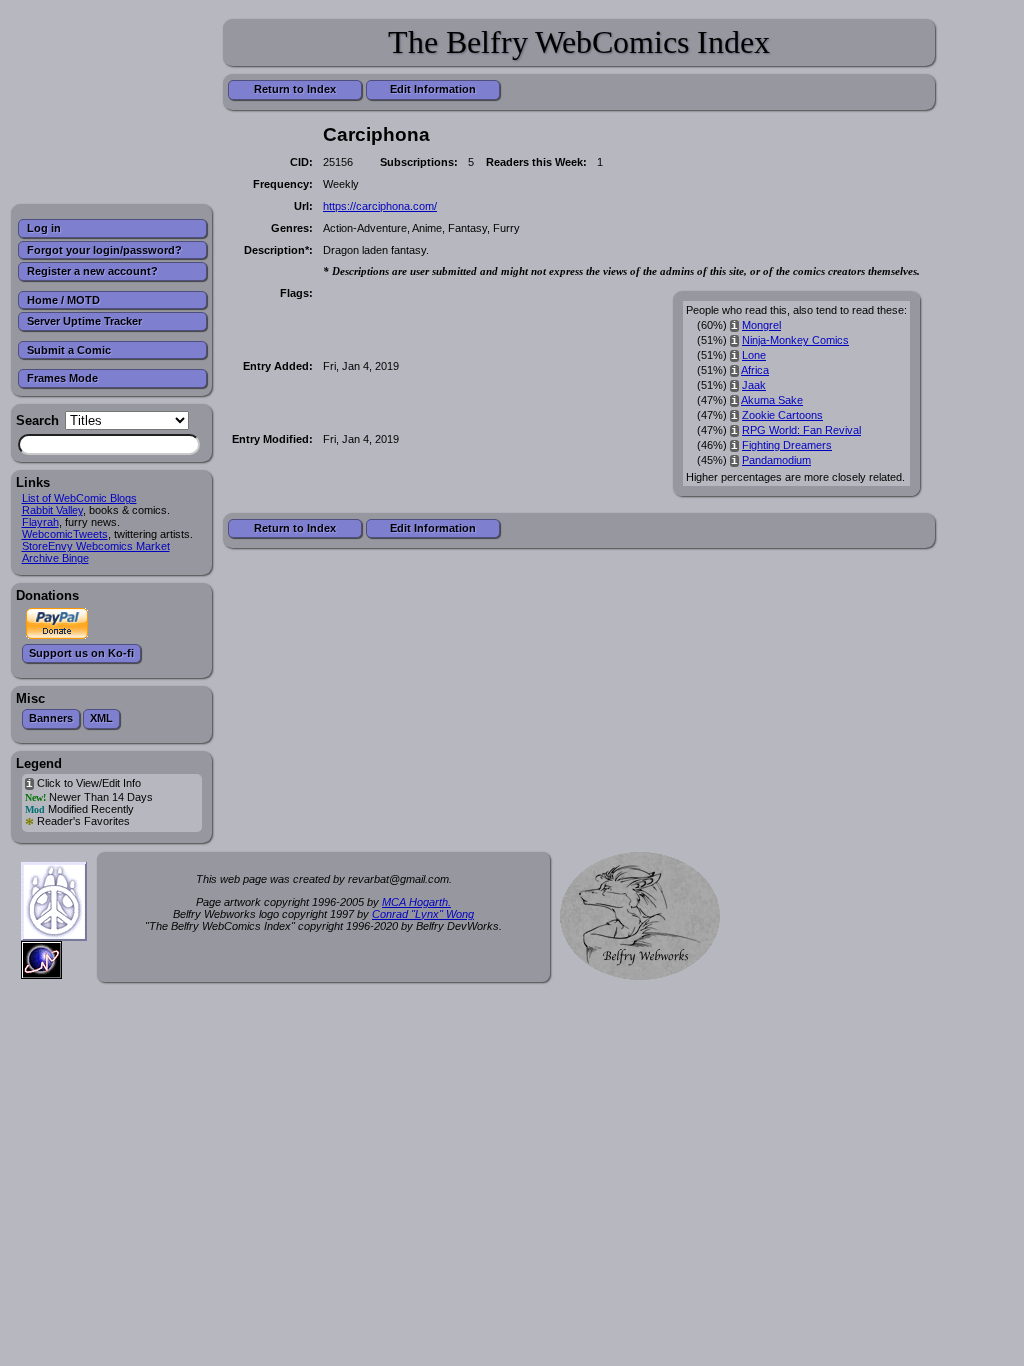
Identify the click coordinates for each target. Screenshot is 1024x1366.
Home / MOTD (63, 300)
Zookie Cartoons (782, 415)
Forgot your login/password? (104, 250)
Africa (755, 370)
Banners (51, 718)
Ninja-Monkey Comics (795, 340)
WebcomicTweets (65, 534)
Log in (44, 228)
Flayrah (40, 522)
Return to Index (295, 89)
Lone (754, 355)
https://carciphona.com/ (380, 206)
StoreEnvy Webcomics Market (96, 546)
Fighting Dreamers (787, 445)
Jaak (754, 385)
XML (101, 718)
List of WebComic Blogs (79, 498)
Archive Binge (55, 558)
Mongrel (761, 325)
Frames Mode (62, 378)
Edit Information (433, 89)
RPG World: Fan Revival (801, 430)
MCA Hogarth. (416, 902)
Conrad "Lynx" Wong (423, 914)
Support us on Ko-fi (81, 653)
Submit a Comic (69, 350)
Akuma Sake (772, 400)
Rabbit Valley (52, 510)
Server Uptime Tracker (84, 321)
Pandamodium (776, 460)
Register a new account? (92, 271)
